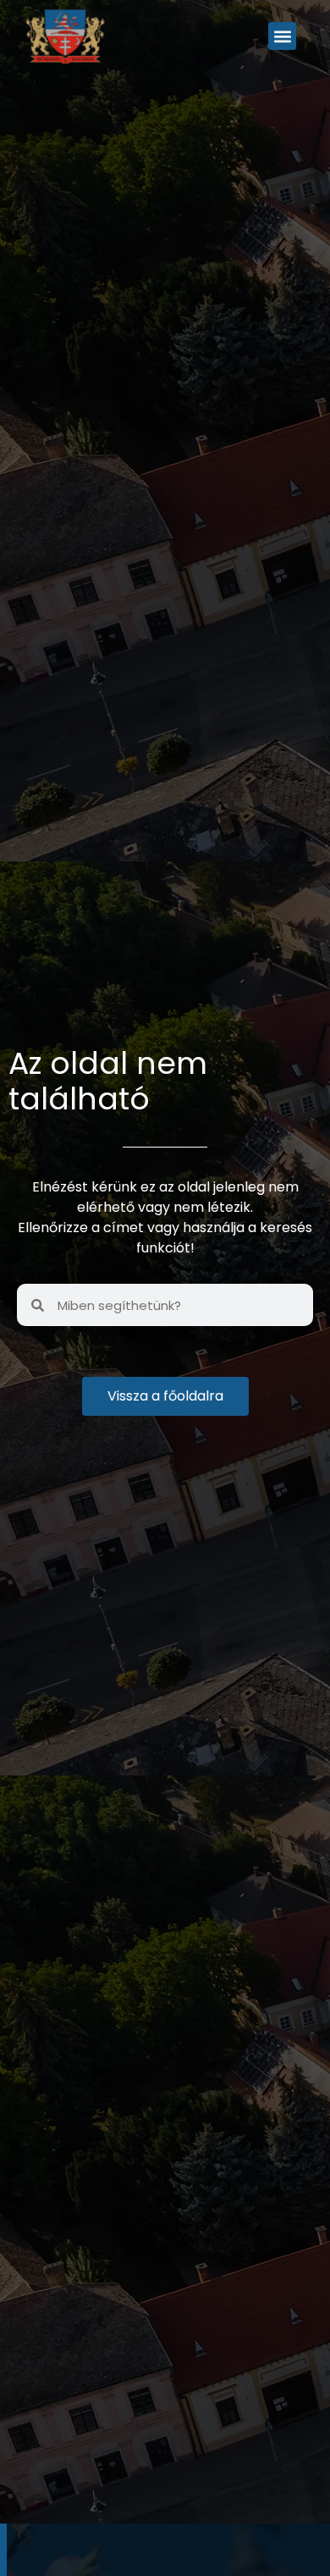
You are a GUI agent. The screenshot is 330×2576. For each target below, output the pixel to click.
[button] (282, 36)
